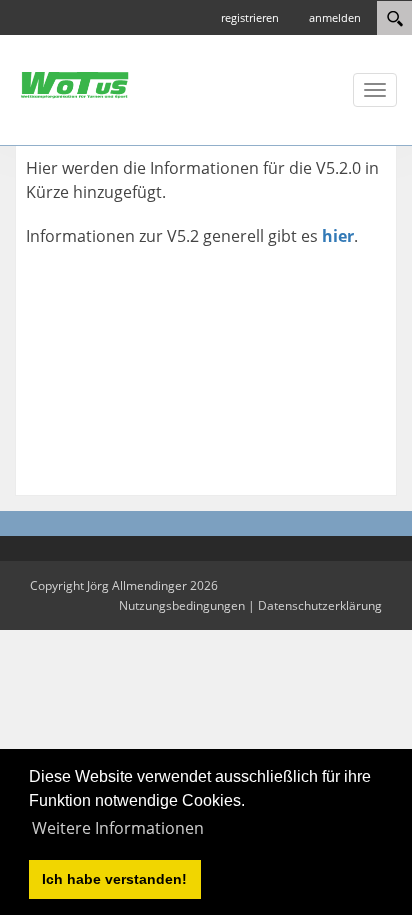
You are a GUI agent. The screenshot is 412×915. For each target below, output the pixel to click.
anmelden (335, 17)
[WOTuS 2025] (75, 84)
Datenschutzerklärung (320, 605)
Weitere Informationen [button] (118, 828)
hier (338, 236)
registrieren (250, 17)
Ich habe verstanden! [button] (114, 879)
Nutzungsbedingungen (182, 605)
